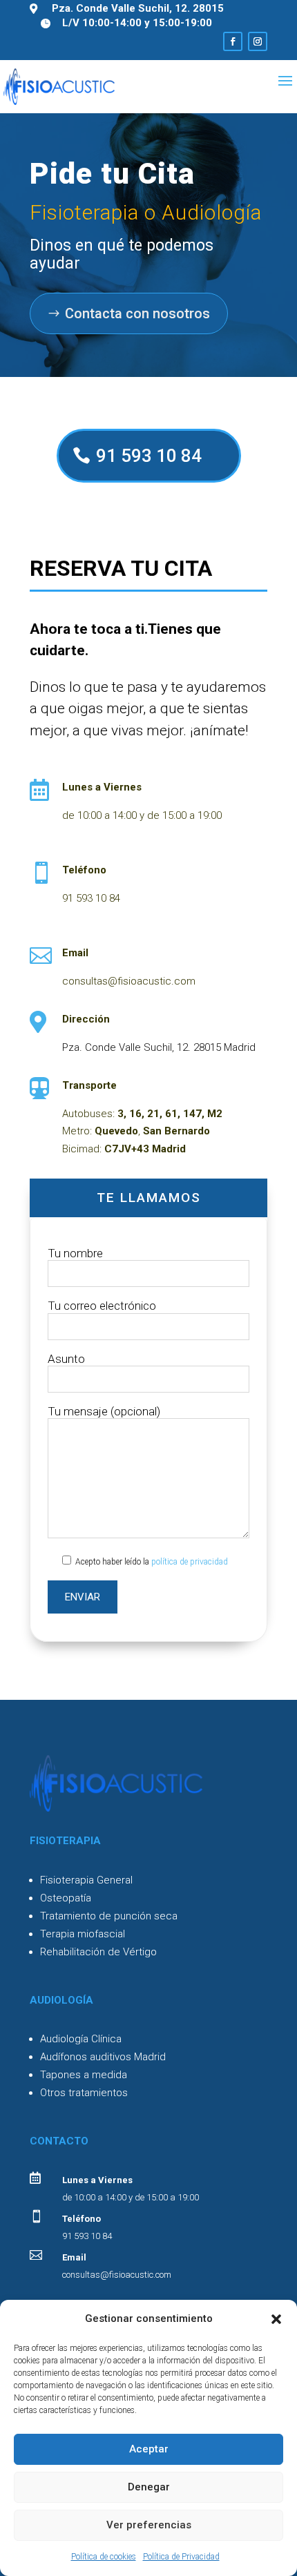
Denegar (149, 2487)
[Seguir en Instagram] (258, 41)
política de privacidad (190, 1562)
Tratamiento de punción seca (109, 1916)
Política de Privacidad (181, 2557)
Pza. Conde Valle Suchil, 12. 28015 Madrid (159, 1047)
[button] (276, 2319)
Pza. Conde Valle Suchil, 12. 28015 (138, 8)
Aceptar (149, 2449)
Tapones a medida (84, 2075)
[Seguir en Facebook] (233, 41)
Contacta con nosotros (137, 313)
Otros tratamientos (84, 2093)
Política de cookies (104, 2557)
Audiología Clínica (81, 2039)
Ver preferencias (149, 2525)
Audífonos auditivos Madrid (103, 2057)
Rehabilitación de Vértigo (98, 1952)
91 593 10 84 (149, 456)
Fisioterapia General (86, 1880)
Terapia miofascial (83, 1934)
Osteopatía (66, 1898)
